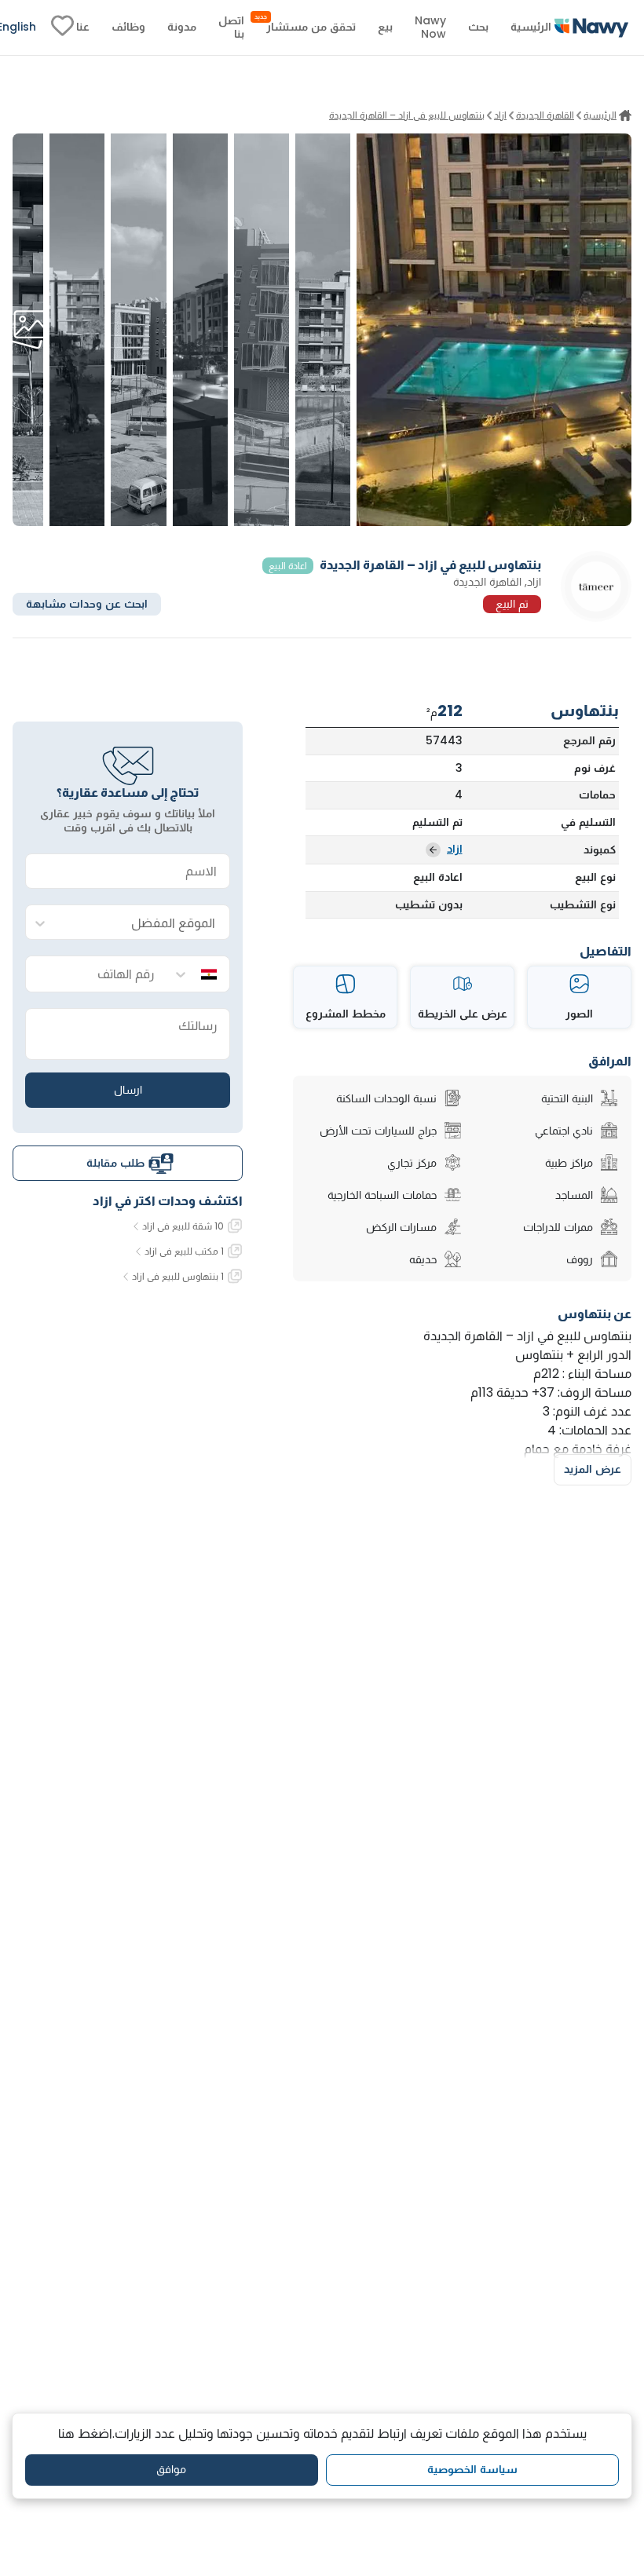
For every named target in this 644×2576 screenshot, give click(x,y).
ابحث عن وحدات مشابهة (87, 604)
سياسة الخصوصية (472, 2469)
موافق (171, 2469)
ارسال (128, 1090)
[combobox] (143, 923)
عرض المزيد (593, 1469)
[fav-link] (62, 27)
